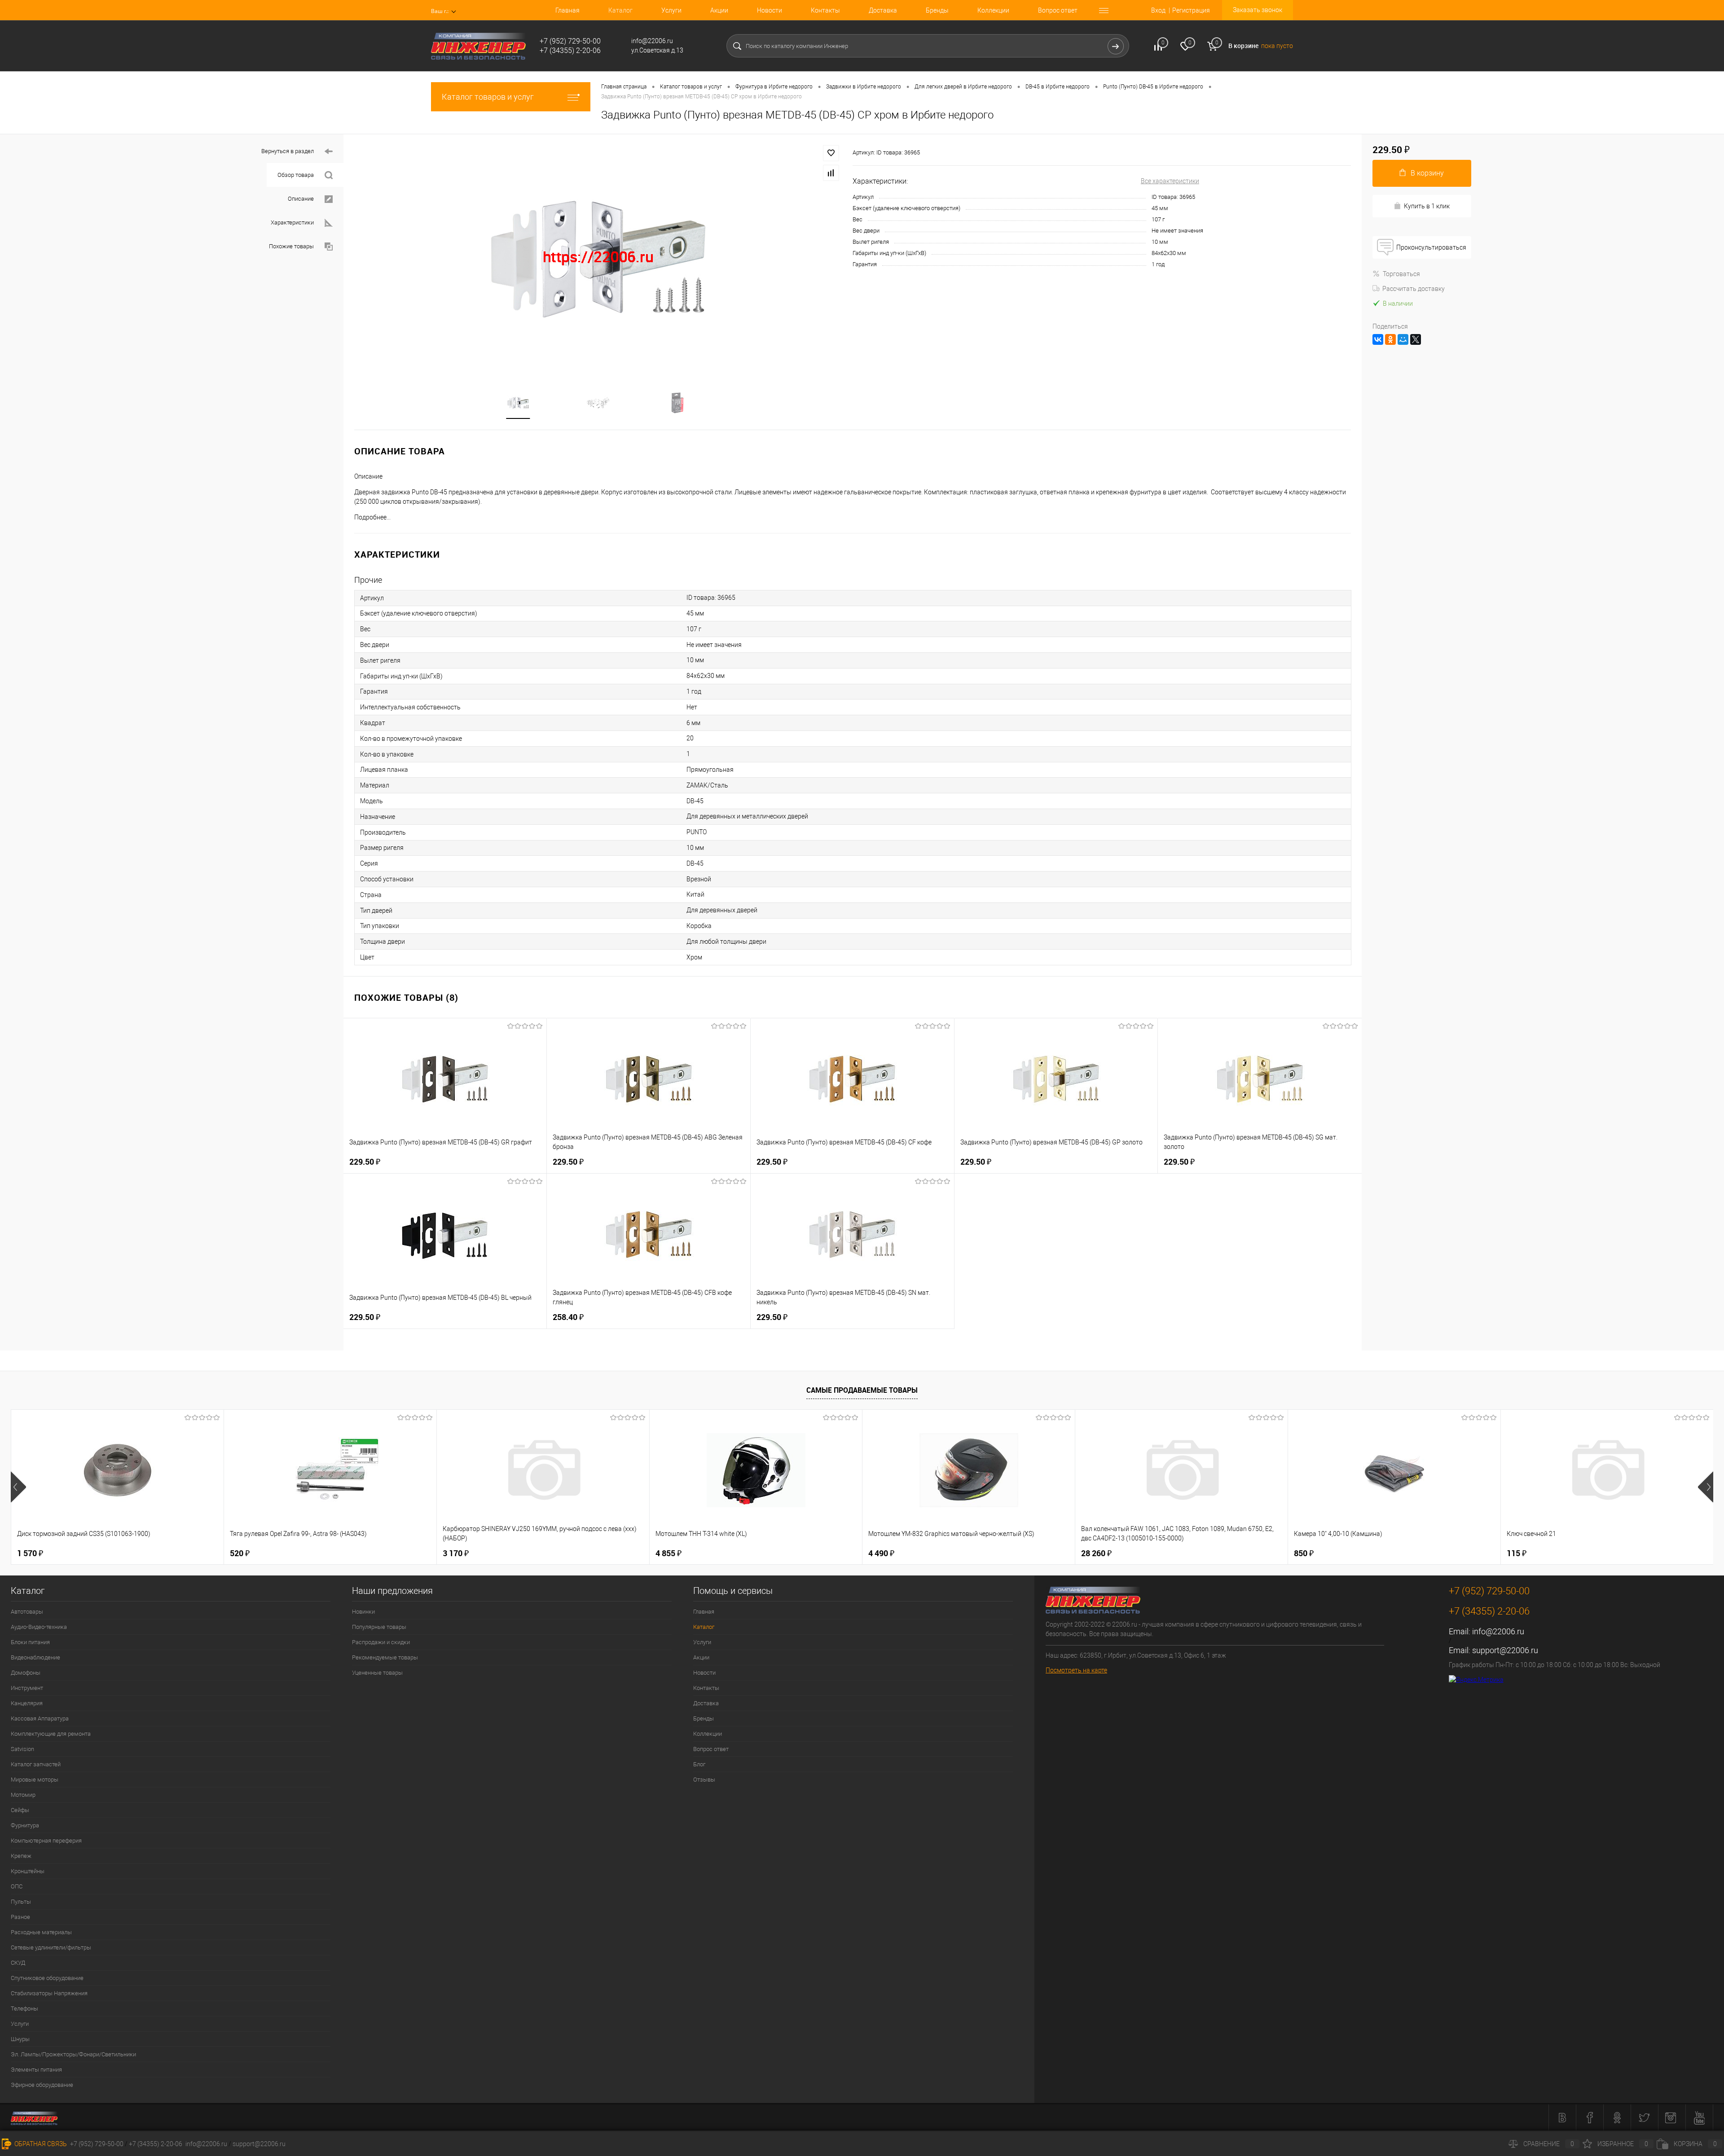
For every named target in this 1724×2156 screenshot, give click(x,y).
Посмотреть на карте (1076, 1670)
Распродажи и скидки (381, 1642)
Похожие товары (291, 246)
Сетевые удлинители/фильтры (51, 1947)
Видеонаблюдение (35, 1657)
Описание (301, 199)
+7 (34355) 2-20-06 (156, 2144)
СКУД (18, 1963)
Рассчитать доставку (1414, 289)
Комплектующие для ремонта (51, 1734)
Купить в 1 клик (1427, 206)
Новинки (363, 1612)
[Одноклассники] (1390, 339)
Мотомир (23, 1795)
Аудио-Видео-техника (39, 1627)
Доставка (883, 10)
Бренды (937, 10)
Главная (567, 10)
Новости (770, 10)
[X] (1416, 339)
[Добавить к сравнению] (831, 173)
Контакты (825, 10)
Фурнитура (25, 1825)
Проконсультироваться (1431, 247)
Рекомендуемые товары (385, 1657)
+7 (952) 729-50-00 (97, 2144)
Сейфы (20, 1810)
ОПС (17, 1886)
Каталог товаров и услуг (488, 97)
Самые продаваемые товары (862, 1390)
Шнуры (20, 2039)
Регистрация (1191, 10)
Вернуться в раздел (288, 151)
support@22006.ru (1505, 1650)
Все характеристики (1170, 181)
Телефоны (24, 2009)
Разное (20, 1917)
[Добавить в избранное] (831, 153)
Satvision (22, 1749)
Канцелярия (27, 1703)
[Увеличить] (598, 257)
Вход (1158, 10)
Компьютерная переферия (46, 1841)
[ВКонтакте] (1378, 339)
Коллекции (993, 10)
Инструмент (27, 1688)
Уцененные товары (377, 1673)
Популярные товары (379, 1627)
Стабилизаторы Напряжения (49, 1993)
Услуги (671, 10)
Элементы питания (36, 2070)
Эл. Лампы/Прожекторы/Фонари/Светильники (73, 2054)
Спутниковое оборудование (47, 1978)
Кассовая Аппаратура (40, 1718)
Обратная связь (40, 2144)
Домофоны (26, 1673)
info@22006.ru (1498, 1631)
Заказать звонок (1258, 10)
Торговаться (1401, 274)
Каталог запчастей (36, 1764)
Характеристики (292, 222)
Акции (719, 10)
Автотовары (27, 1612)
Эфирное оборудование (42, 2085)
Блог (699, 1764)
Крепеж (21, 1856)
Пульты (21, 1902)
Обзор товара (296, 175)
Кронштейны (28, 1871)
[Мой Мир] (1403, 339)
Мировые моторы (35, 1780)
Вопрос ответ (1058, 10)
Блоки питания (30, 1642)
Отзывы (704, 1780)
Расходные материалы (41, 1932)
